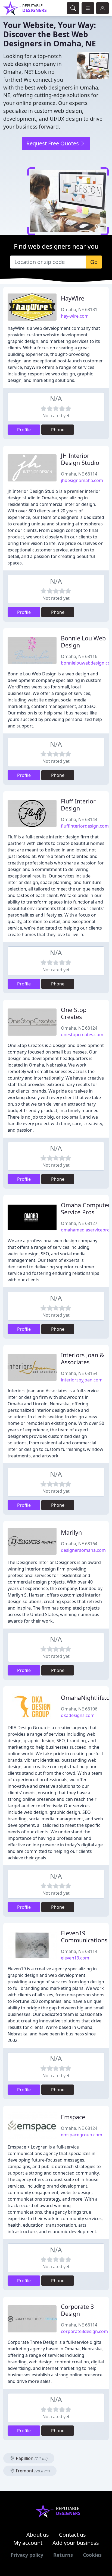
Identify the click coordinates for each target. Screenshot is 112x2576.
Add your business (76, 2543)
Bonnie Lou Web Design (83, 642)
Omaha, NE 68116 (79, 656)
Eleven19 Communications (84, 1937)
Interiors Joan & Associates (83, 1359)
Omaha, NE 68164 (79, 1544)
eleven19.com (75, 1958)
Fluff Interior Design (78, 805)
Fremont (32, 2471)
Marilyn (71, 1532)
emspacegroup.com (82, 2135)
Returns (63, 2555)
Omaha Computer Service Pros (86, 1209)
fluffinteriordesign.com (85, 826)
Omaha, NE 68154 (79, 1373)
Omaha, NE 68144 (79, 819)
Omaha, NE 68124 (79, 1028)
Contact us (72, 2535)
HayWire (73, 298)
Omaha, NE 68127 (79, 1223)
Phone (58, 430)
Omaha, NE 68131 (79, 309)
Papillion (31, 2458)
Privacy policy (27, 2555)
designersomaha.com (83, 1550)
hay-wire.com (75, 316)
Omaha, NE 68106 (79, 1709)
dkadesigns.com (78, 1715)
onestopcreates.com (82, 1035)
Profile (24, 430)
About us (38, 2535)
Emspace (73, 2117)
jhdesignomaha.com (82, 480)
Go (94, 262)
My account (28, 2543)
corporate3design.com (84, 2331)
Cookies (92, 2555)
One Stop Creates (74, 1013)
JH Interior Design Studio (80, 459)
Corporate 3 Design (77, 2310)
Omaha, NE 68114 (79, 474)
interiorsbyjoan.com (82, 1380)
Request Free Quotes (53, 143)
